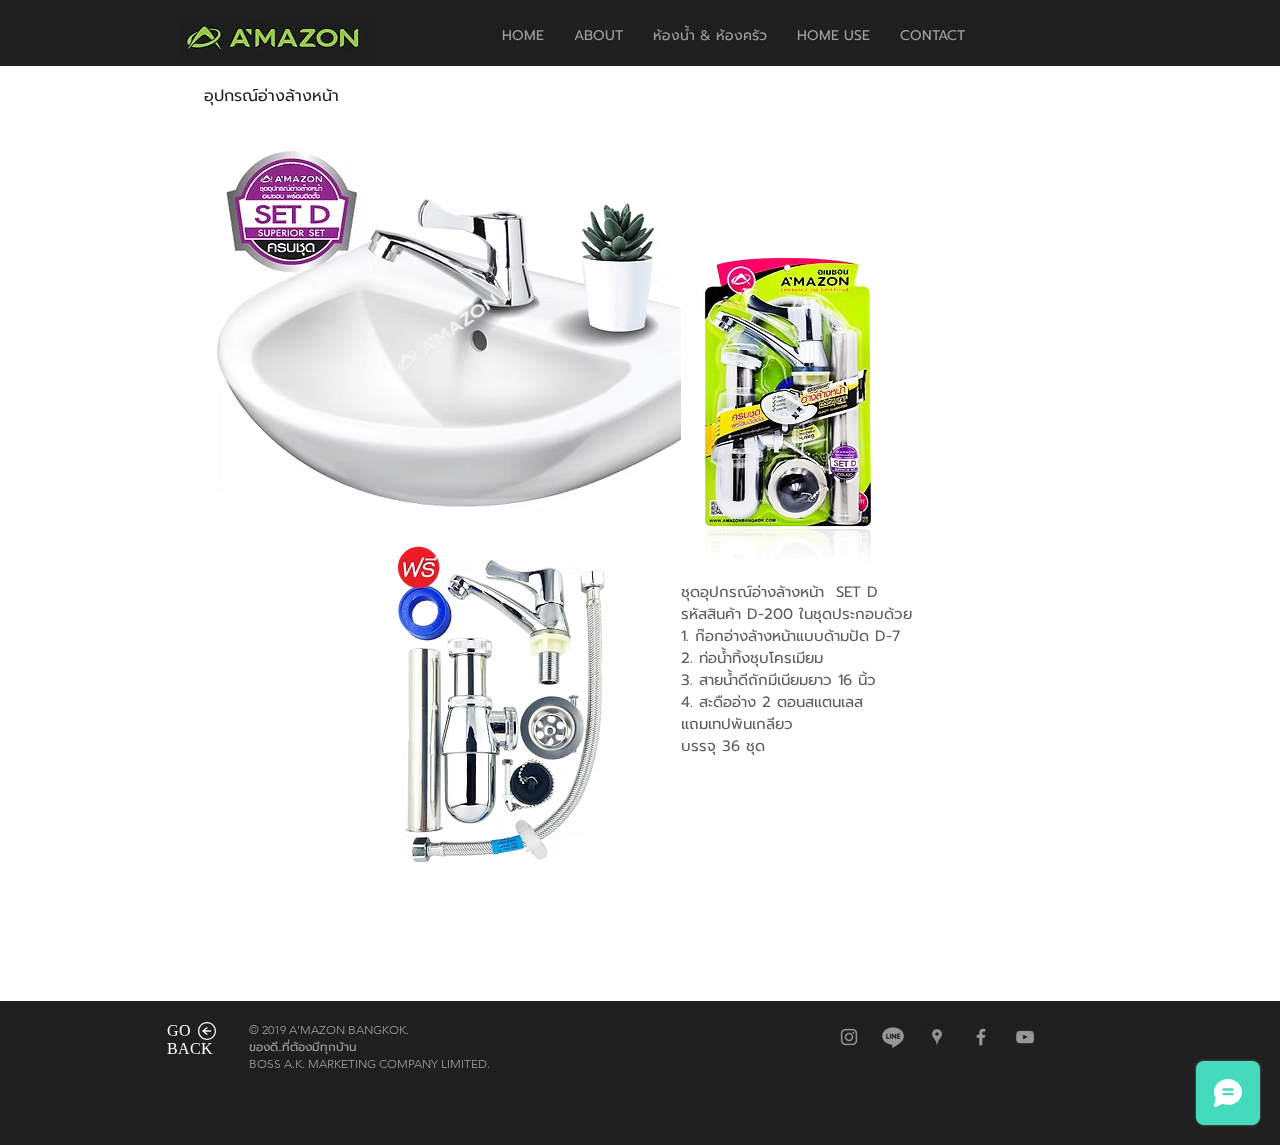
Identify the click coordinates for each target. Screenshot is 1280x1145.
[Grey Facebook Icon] (981, 1037)
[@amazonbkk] (893, 1037)
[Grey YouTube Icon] (1025, 1037)
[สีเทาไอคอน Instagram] (849, 1037)
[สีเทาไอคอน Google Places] (937, 1037)
